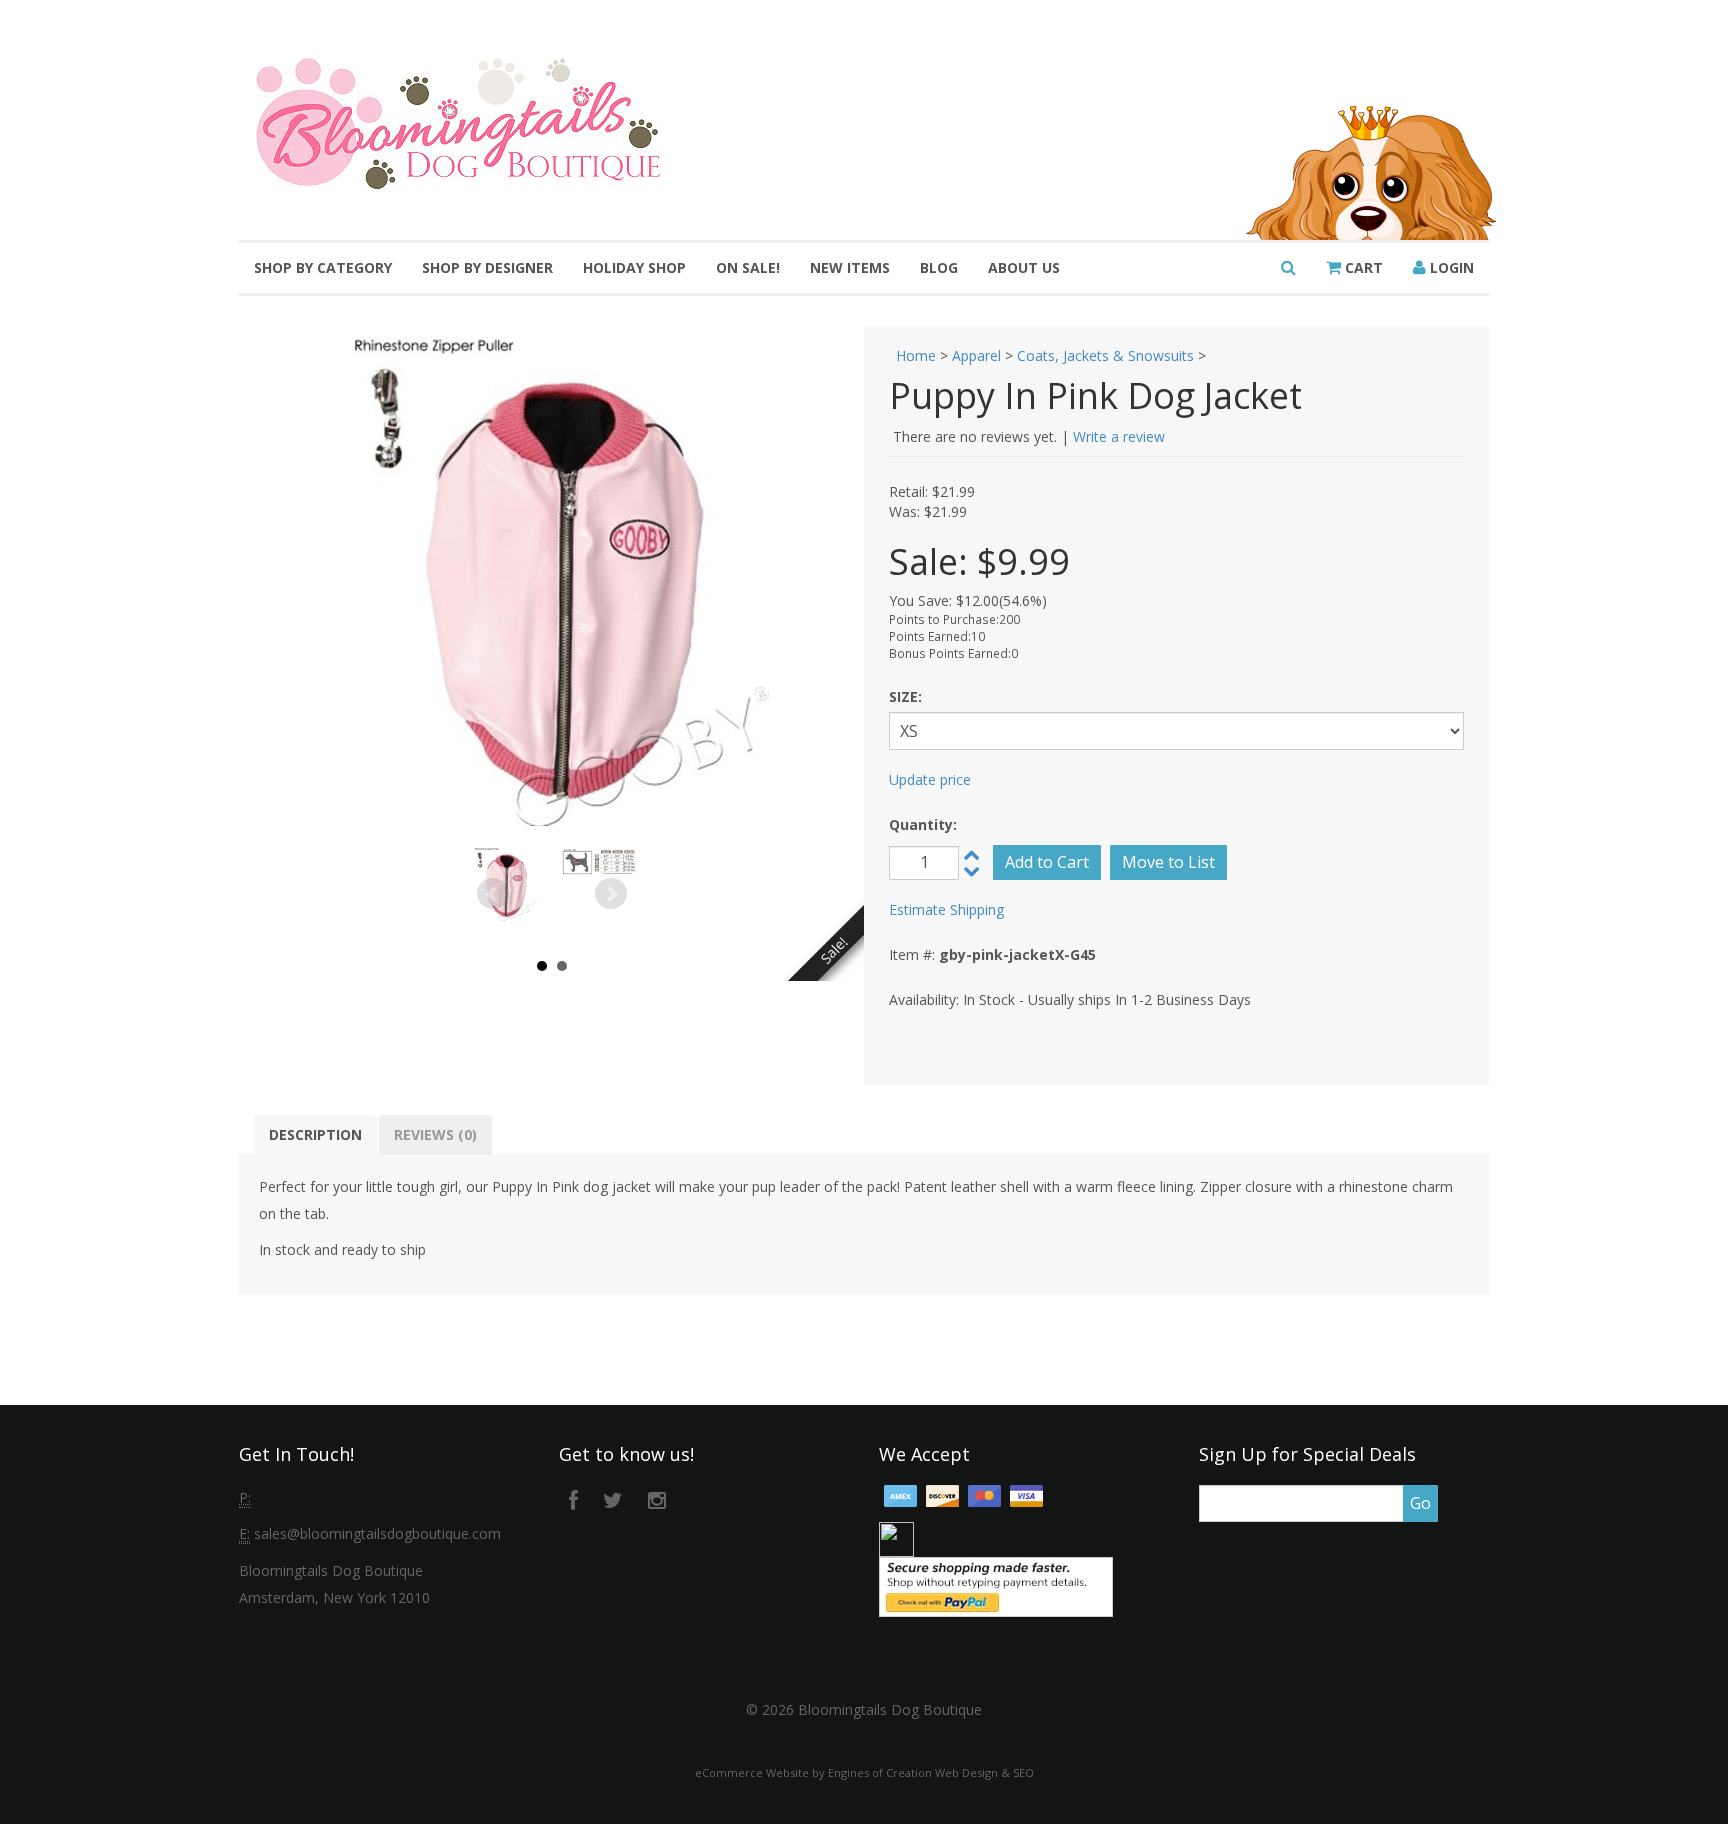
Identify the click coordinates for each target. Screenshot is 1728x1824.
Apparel (976, 355)
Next (611, 894)
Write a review (1119, 436)
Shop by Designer (487, 267)
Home (916, 355)
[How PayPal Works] (996, 1585)
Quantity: (923, 824)
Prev (493, 894)
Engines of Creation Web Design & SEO (931, 1772)
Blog (939, 267)
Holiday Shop (634, 267)
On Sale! (748, 267)
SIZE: (905, 696)
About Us (1024, 267)
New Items (850, 267)
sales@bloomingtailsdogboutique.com (377, 1533)
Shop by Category (323, 267)
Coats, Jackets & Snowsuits (1105, 355)
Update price (930, 779)
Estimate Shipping (946, 909)
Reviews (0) (435, 1134)
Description (315, 1134)
